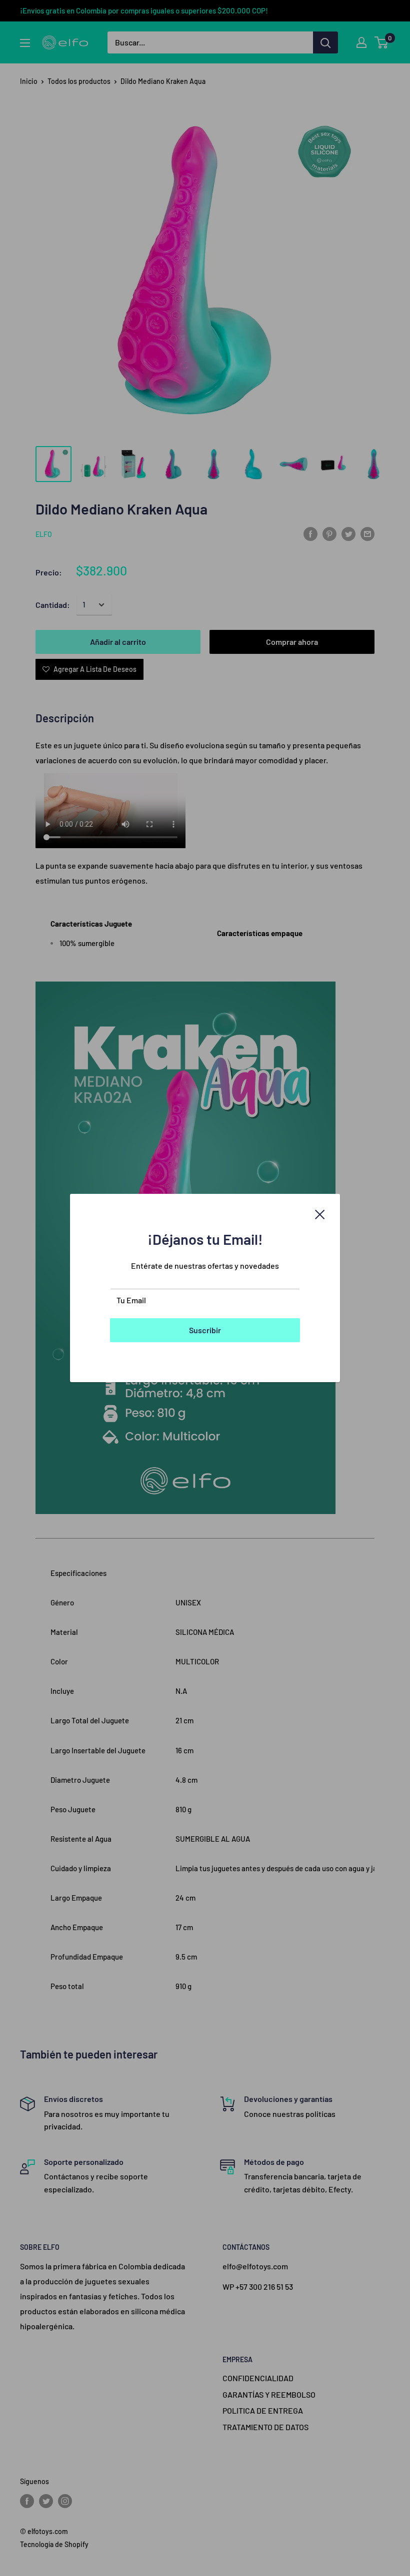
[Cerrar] (320, 1213)
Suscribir (205, 1330)
